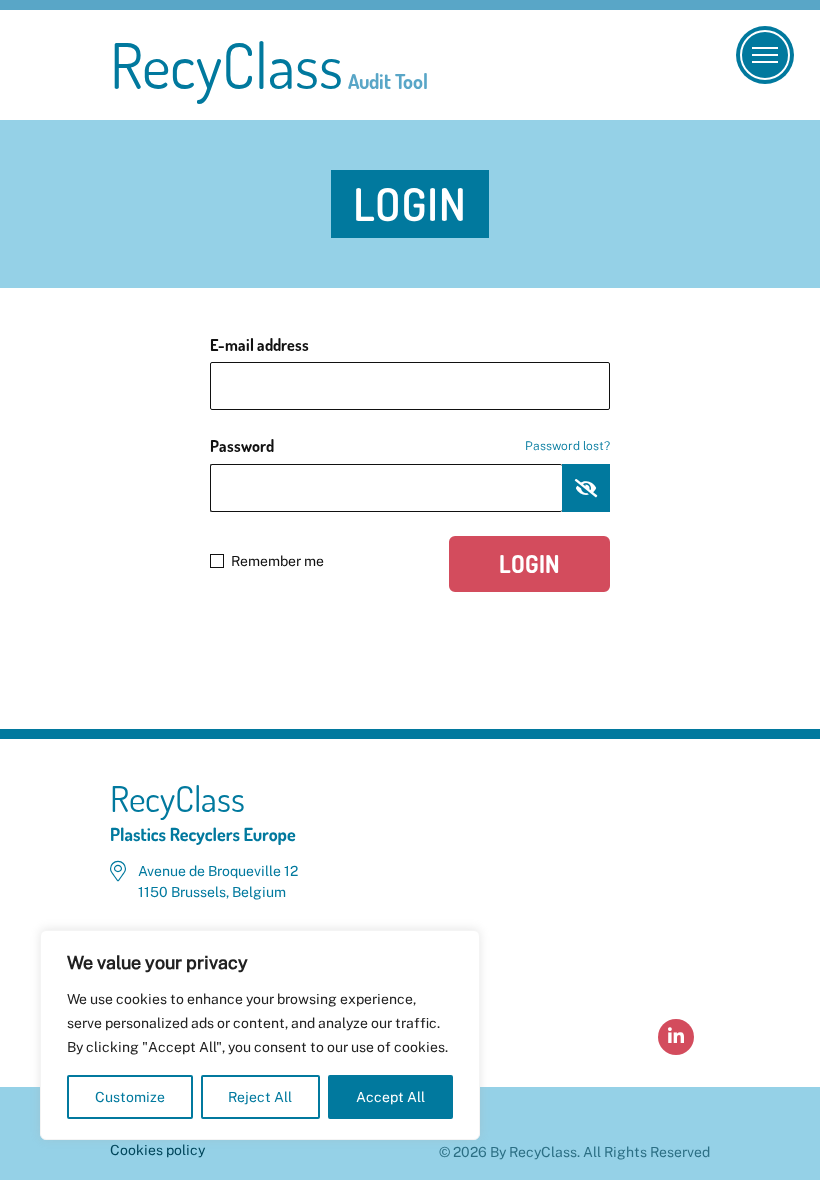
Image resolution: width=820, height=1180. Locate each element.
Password (410, 446)
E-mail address (259, 345)
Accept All (390, 1097)
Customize (130, 1097)
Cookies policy (157, 1150)
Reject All (260, 1097)
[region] (260, 1035)
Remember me (277, 561)
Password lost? (567, 446)
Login (529, 563)
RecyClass (269, 65)
